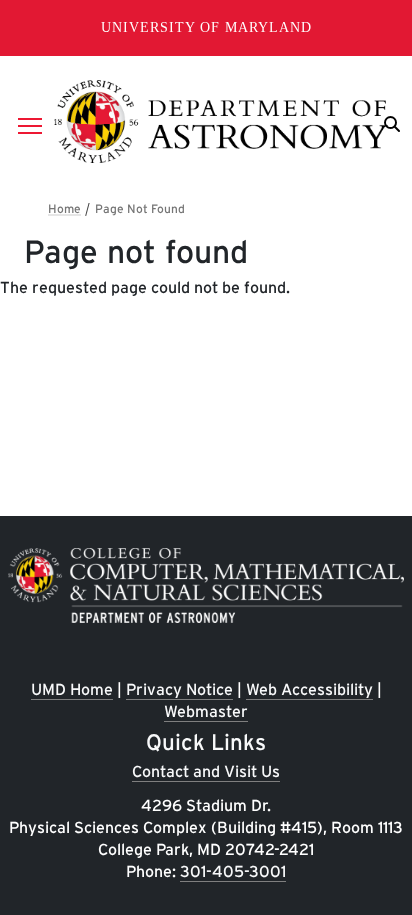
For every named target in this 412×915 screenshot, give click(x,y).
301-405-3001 (233, 871)
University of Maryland (206, 27)
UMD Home (72, 689)
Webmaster (206, 711)
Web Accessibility (309, 689)
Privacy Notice (179, 689)
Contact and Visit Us (206, 771)
